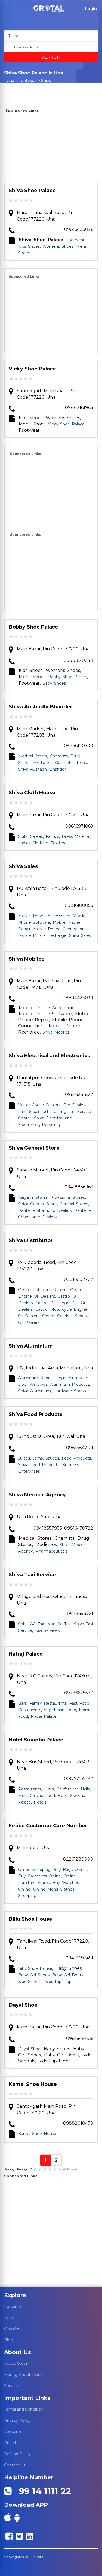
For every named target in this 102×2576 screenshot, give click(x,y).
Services (12, 2386)
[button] (49, 9)
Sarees (37, 836)
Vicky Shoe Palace (32, 369)
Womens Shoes (58, 246)
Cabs (23, 1624)
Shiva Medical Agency (37, 1495)
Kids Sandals (30, 1982)
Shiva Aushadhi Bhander (41, 707)
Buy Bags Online (70, 1870)
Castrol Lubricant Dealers (43, 1290)
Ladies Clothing (33, 843)
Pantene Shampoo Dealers (45, 1210)
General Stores (74, 1204)
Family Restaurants (48, 1703)
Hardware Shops (70, 1391)
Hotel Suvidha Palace (36, 1740)
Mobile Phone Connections (60, 929)
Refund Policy (17, 2454)
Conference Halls (73, 1789)
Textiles (58, 843)
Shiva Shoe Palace (32, 191)
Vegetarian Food (60, 1710)
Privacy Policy (17, 2420)
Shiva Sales (23, 866)
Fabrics (52, 836)
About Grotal (16, 2363)
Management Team (23, 2375)
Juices (24, 1458)
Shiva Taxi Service (32, 1575)
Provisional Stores (68, 1197)
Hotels (40, 1802)
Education (14, 2306)
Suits (23, 836)
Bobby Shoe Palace (33, 627)
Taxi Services (47, 1630)
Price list (12, 2443)
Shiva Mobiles (27, 959)
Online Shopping (34, 1870)
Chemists (59, 756)
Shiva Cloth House (32, 793)
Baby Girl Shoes (34, 1975)
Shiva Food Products (35, 1414)
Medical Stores (33, 756)
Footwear (28, 81)
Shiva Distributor (31, 1240)
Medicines (43, 763)
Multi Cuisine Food (37, 1796)
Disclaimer (14, 2432)
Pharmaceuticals (52, 1551)
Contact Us (15, 2465)
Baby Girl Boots (68, 1975)
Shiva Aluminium (31, 1346)
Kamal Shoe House (33, 2084)
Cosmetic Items (71, 763)
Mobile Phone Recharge (42, 935)
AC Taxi (37, 1624)
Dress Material (76, 836)
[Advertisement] (51, 149)
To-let (9, 2318)
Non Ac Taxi (59, 1624)
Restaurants (30, 1789)
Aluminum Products (70, 1384)
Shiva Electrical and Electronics (49, 1056)
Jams (38, 1458)
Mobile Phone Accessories (44, 916)
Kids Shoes (29, 246)
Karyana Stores (33, 1197)
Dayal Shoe (23, 2005)
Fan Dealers (75, 1105)
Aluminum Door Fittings (42, 1378)
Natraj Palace (26, 1654)
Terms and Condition (24, 2409)
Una (10, 81)
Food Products (76, 1458)
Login (91, 9)
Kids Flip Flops (59, 1982)
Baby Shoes (54, 683)
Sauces (52, 1458)
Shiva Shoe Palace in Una (31, 83)
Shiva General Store (34, 1148)
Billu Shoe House (30, 1919)
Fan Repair (29, 1112)
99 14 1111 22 (42, 2491)
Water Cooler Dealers (39, 1105)
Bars (22, 1703)
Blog (9, 2340)
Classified (13, 2329)
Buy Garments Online (40, 1876)
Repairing (51, 1125)
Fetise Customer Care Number (48, 1826)
